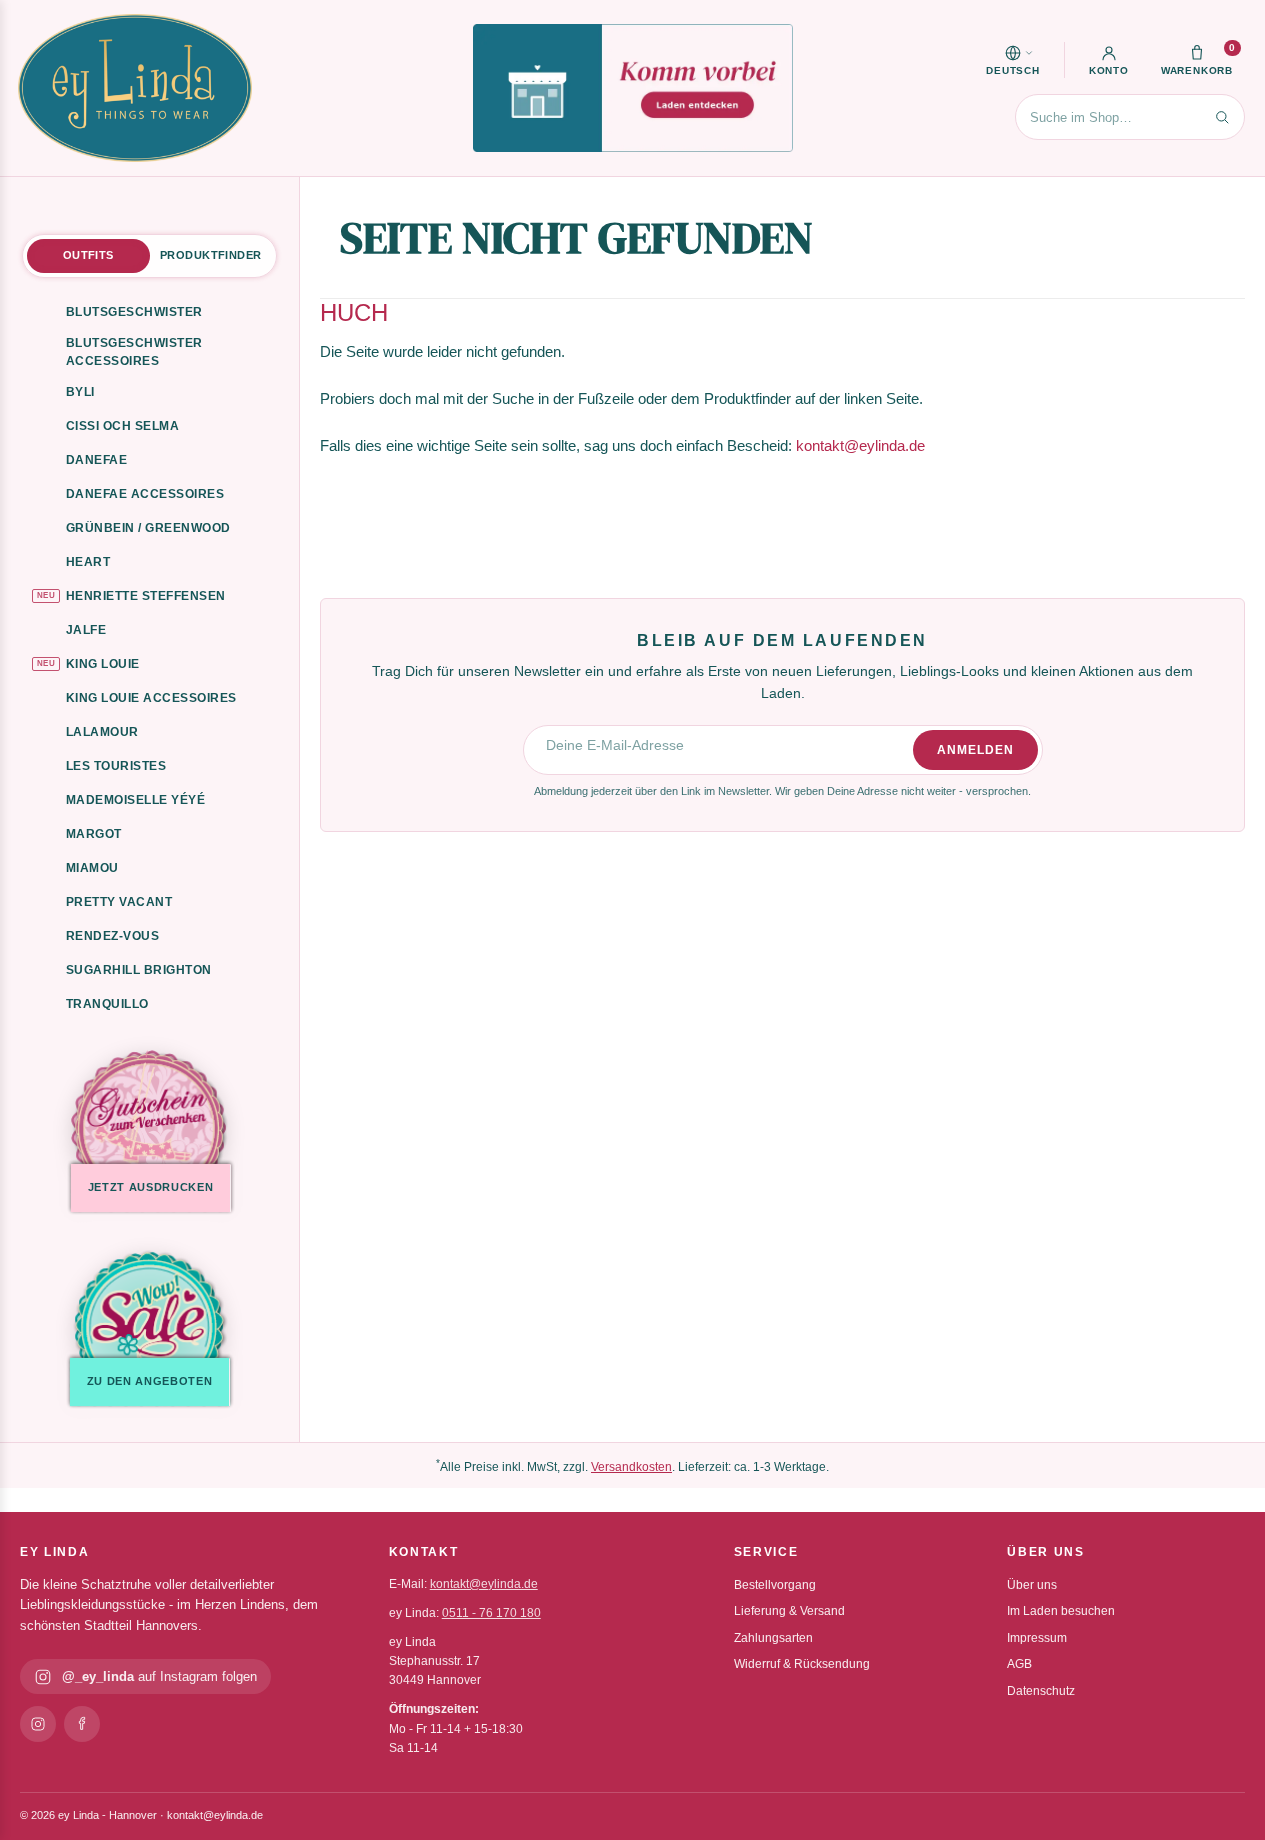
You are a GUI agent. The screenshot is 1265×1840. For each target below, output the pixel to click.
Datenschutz (1041, 1691)
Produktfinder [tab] (210, 255)
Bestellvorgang (775, 1585)
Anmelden (975, 750)
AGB (1019, 1664)
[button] (1013, 60)
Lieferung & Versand (789, 1611)
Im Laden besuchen (1061, 1611)
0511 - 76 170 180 (491, 1613)
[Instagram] (38, 1724)
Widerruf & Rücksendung (802, 1664)
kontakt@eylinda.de (860, 445)
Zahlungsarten (773, 1638)
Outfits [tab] (88, 255)
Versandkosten (631, 1467)
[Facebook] (82, 1724)
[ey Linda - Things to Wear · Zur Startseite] (135, 88)
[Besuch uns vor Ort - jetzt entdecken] (633, 88)
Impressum (1037, 1638)
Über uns (1032, 1585)
